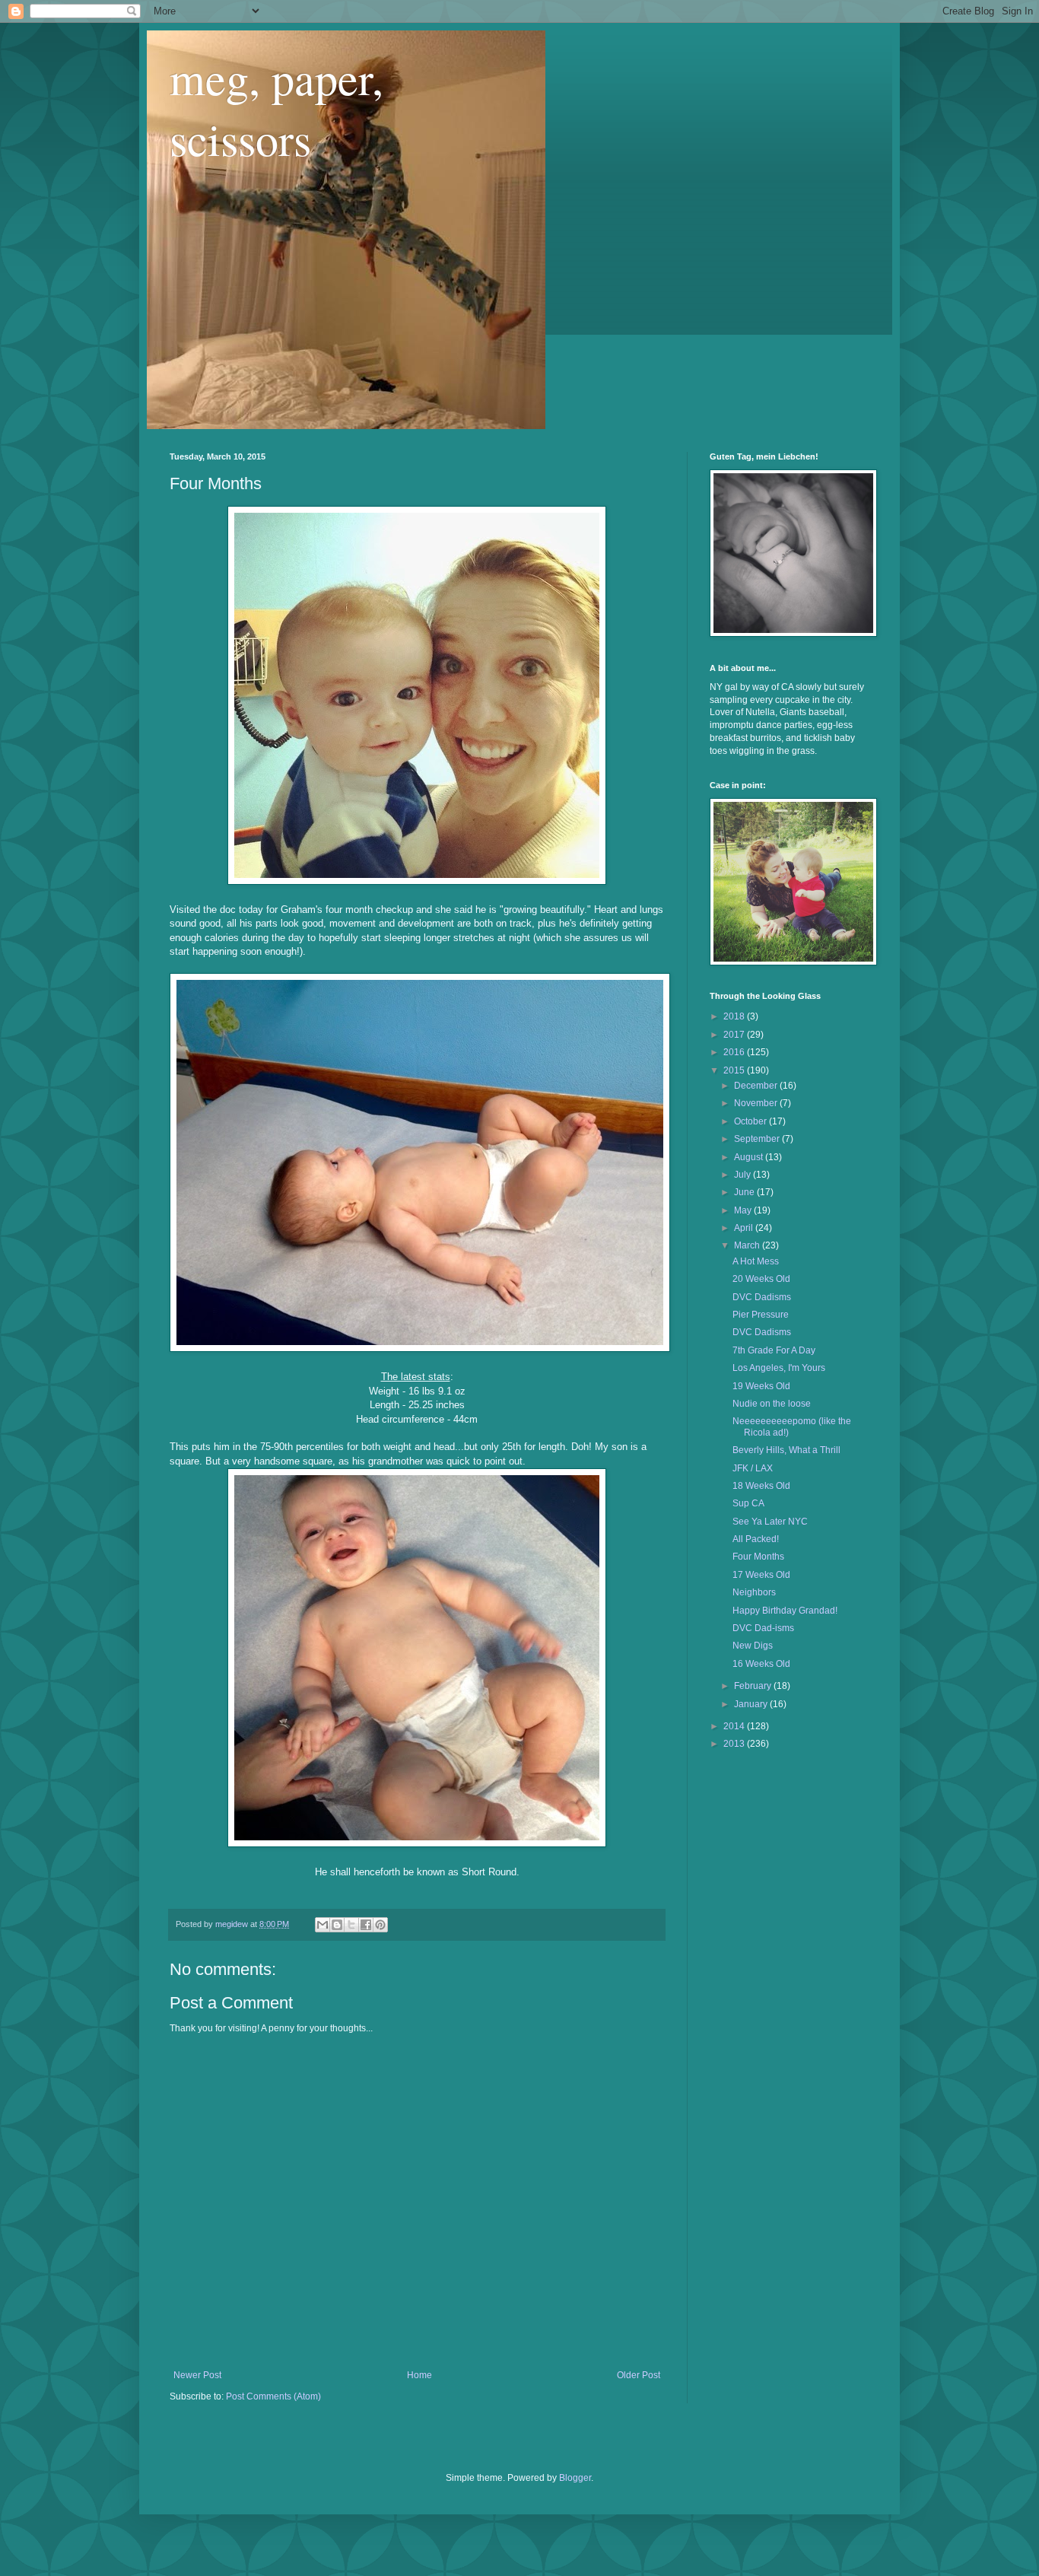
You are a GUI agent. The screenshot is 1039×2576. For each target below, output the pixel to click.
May (744, 1210)
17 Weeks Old (761, 1575)
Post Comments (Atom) (273, 2396)
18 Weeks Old (761, 1486)
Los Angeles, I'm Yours (779, 1368)
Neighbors (754, 1592)
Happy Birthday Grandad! (785, 1611)
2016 (735, 1052)
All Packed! (756, 1539)
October (751, 1121)
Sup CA (748, 1503)
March (748, 1245)
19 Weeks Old (761, 1386)
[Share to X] (351, 1925)
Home (419, 2375)
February (754, 1686)
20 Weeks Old (761, 1279)
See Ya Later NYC (770, 1522)
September (758, 1139)
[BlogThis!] (337, 1925)
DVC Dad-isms (763, 1628)
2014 (735, 1726)
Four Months (758, 1557)
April (745, 1228)
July (744, 1175)
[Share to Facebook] (366, 1925)
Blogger (575, 2478)
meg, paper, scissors (276, 108)
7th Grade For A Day (774, 1350)
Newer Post (197, 2375)
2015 (735, 1070)
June (745, 1192)
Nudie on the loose (772, 1404)
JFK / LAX (753, 1468)
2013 (735, 1744)
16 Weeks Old (761, 1664)
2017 (735, 1035)
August (750, 1157)
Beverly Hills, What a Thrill (786, 1450)
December (757, 1086)
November (757, 1103)
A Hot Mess (756, 1261)
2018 (735, 1016)
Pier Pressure (761, 1315)
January (752, 1704)
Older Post (639, 2375)
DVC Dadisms (762, 1297)
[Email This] (323, 1925)
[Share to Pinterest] (380, 1925)
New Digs (753, 1646)
